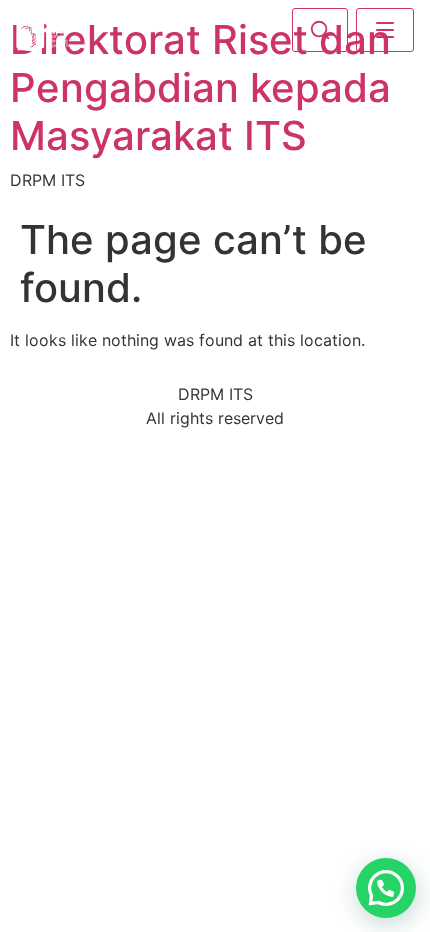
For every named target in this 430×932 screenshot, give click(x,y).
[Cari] (320, 30)
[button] (386, 888)
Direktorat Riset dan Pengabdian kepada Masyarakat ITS (200, 87)
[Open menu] (385, 30)
